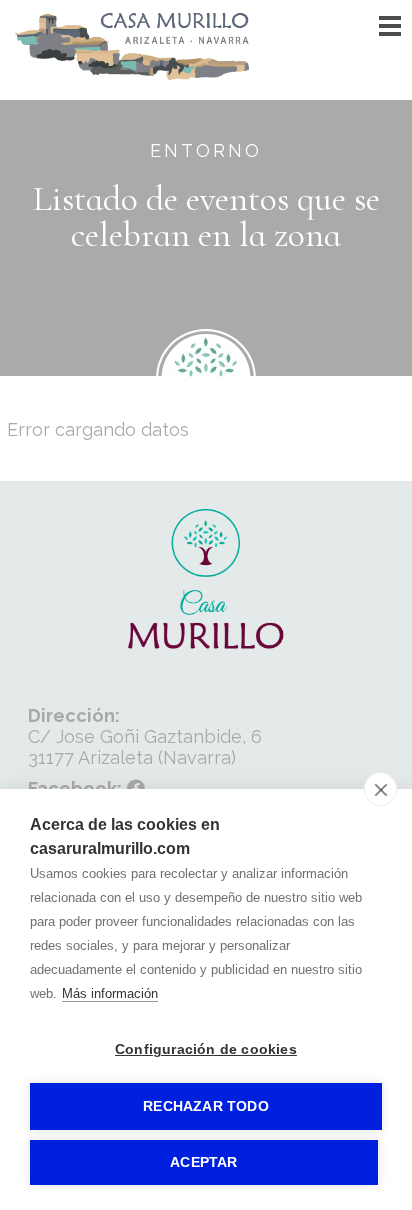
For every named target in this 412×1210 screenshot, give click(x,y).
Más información (110, 993)
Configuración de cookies (206, 1049)
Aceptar (203, 1162)
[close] (380, 789)
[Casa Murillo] (133, 75)
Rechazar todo (206, 1106)
